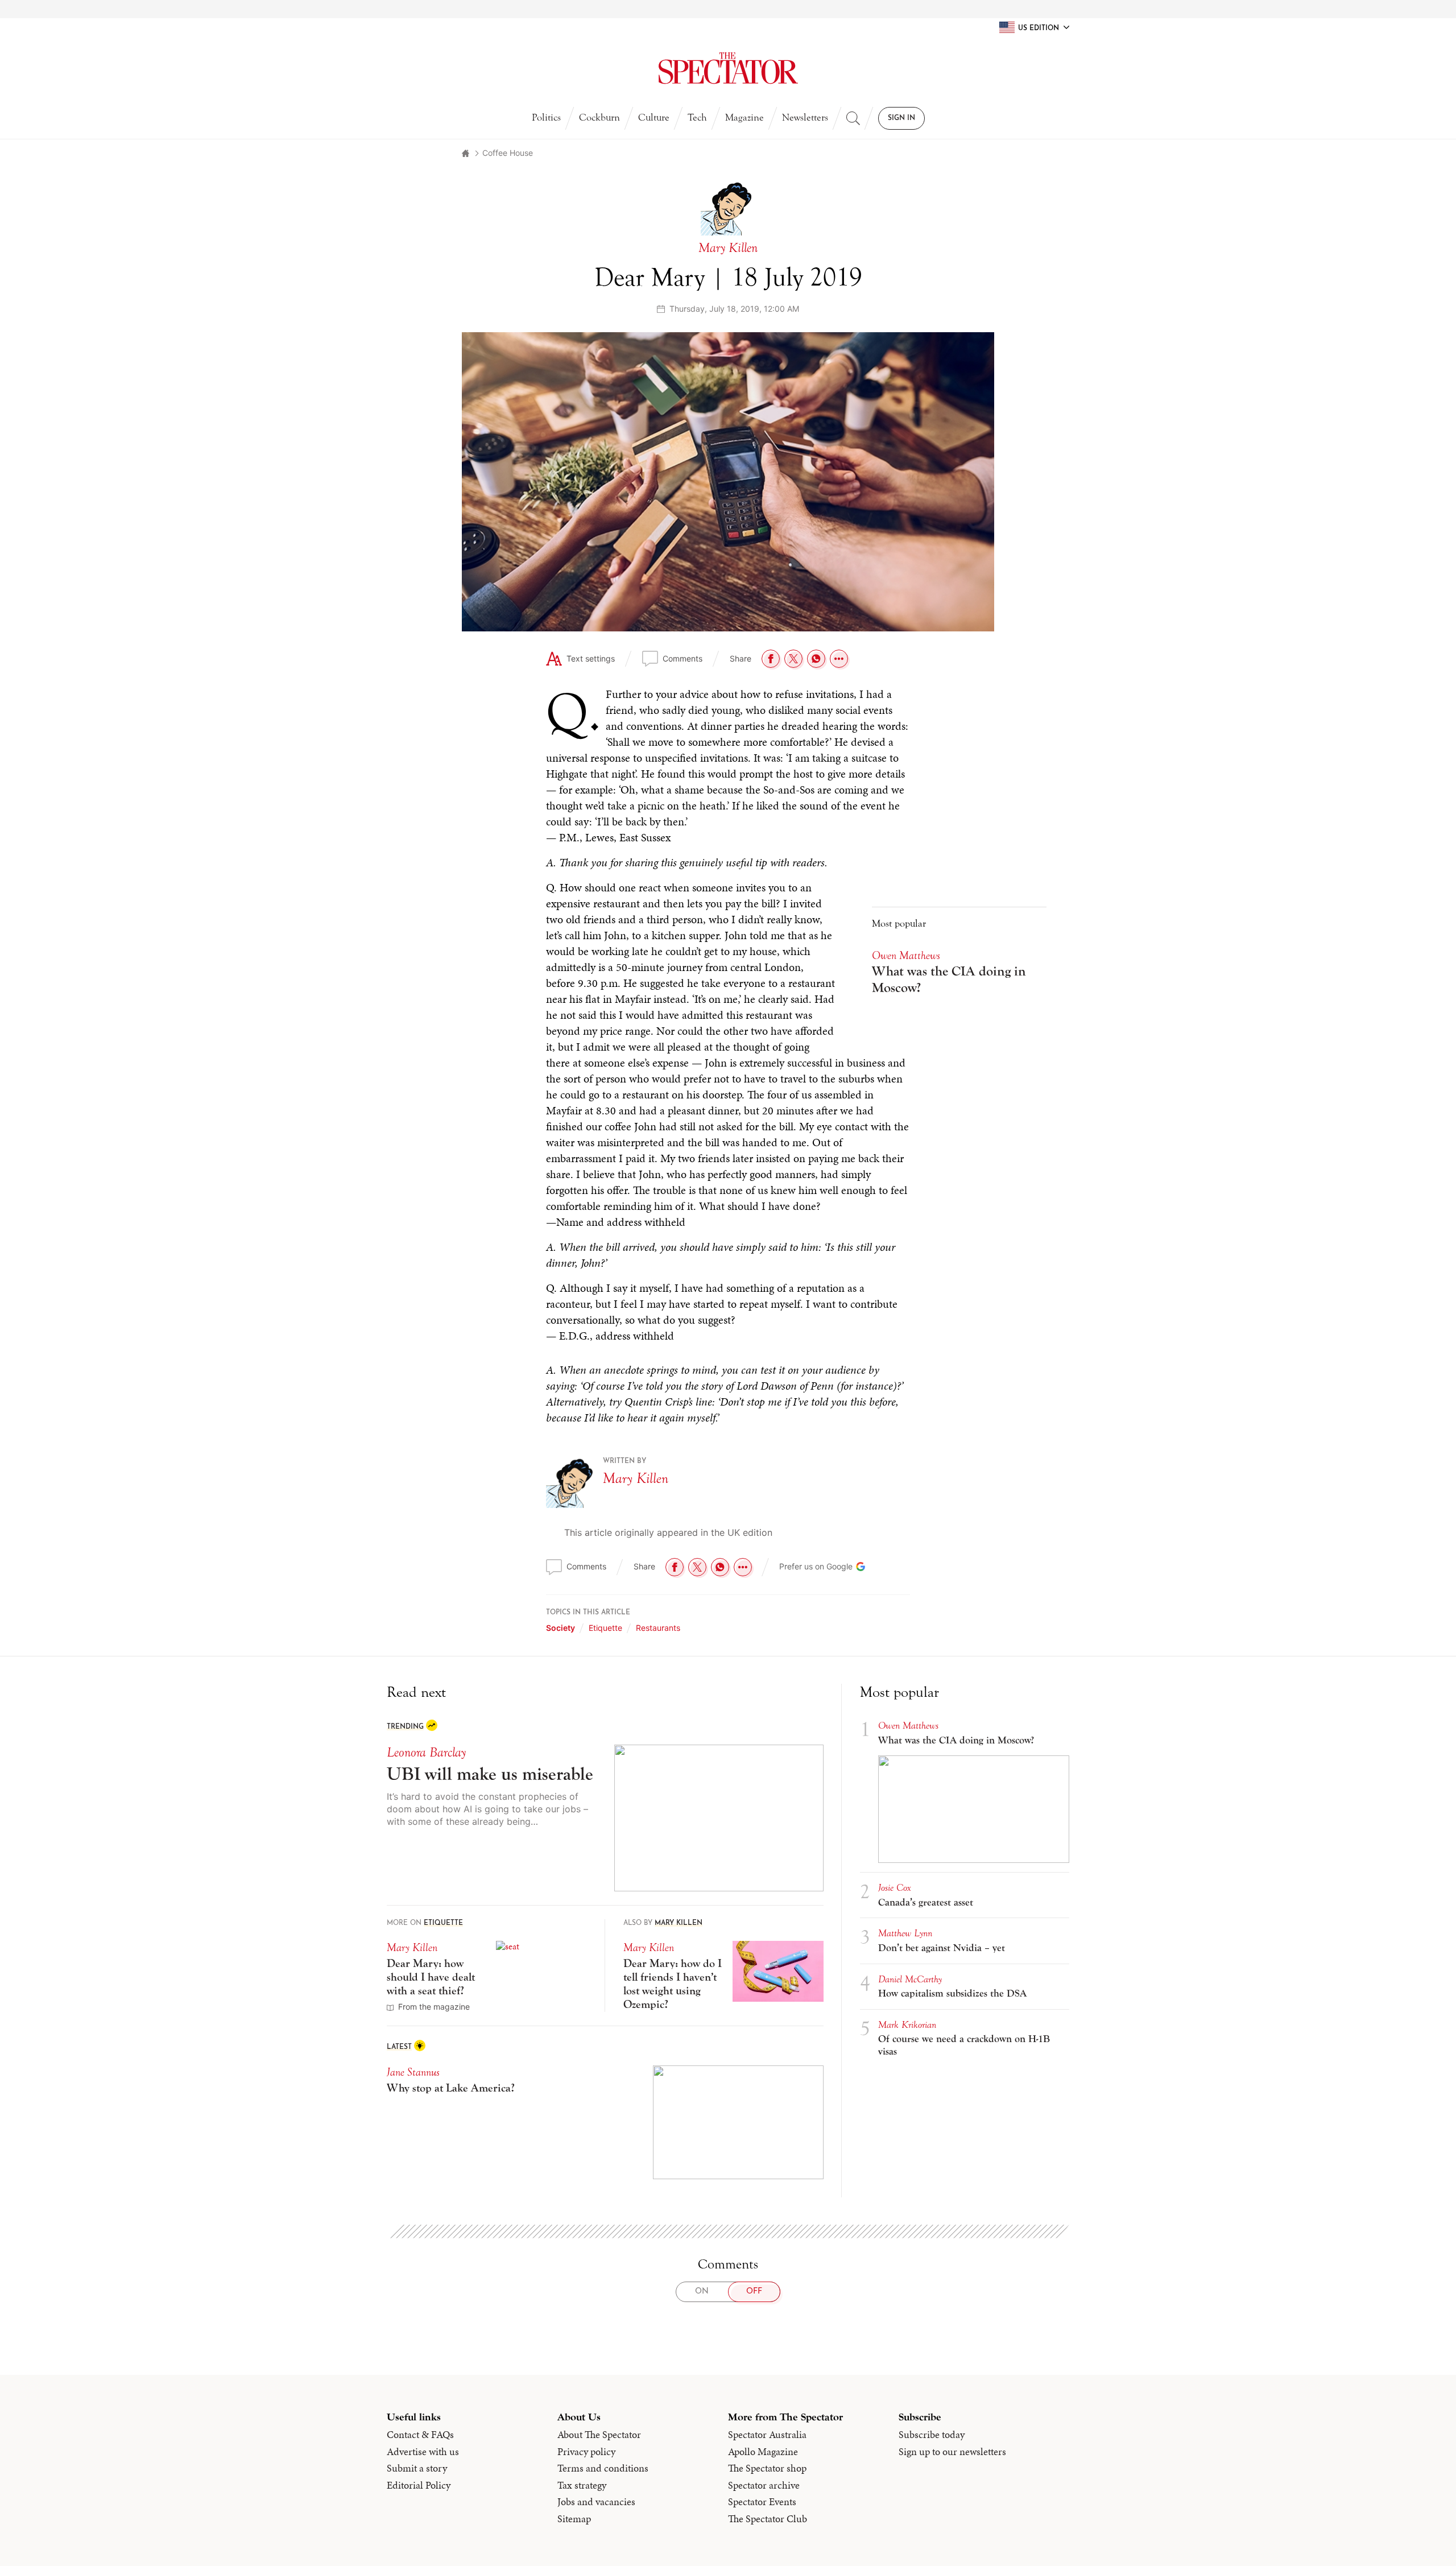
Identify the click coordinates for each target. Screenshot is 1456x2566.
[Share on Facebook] (771, 659)
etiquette (605, 1628)
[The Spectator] (728, 68)
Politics (546, 117)
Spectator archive (764, 2485)
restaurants (658, 1628)
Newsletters (805, 117)
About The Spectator (599, 2435)
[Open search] (853, 118)
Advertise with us (423, 2452)
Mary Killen (636, 1478)
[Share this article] (839, 659)
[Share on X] (793, 659)
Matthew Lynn (905, 1933)
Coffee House (508, 153)
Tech (697, 117)
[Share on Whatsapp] (816, 659)
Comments (682, 658)
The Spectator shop (767, 2468)
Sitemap (574, 2519)
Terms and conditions (603, 2468)
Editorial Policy (419, 2485)
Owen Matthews (906, 955)
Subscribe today (932, 2435)
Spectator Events (762, 2502)
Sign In (901, 118)
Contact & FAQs (420, 2435)
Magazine (744, 117)
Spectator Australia (767, 2435)
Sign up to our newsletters (952, 2452)
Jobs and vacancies (596, 2502)
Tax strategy (582, 2485)
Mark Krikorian (907, 2025)
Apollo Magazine (763, 2452)
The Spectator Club (768, 2519)
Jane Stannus (413, 2072)
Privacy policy (586, 2452)
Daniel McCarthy (910, 1979)
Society (561, 1628)
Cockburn (599, 117)
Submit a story (417, 2468)
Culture (654, 117)
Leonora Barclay (426, 1752)
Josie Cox (895, 1888)
